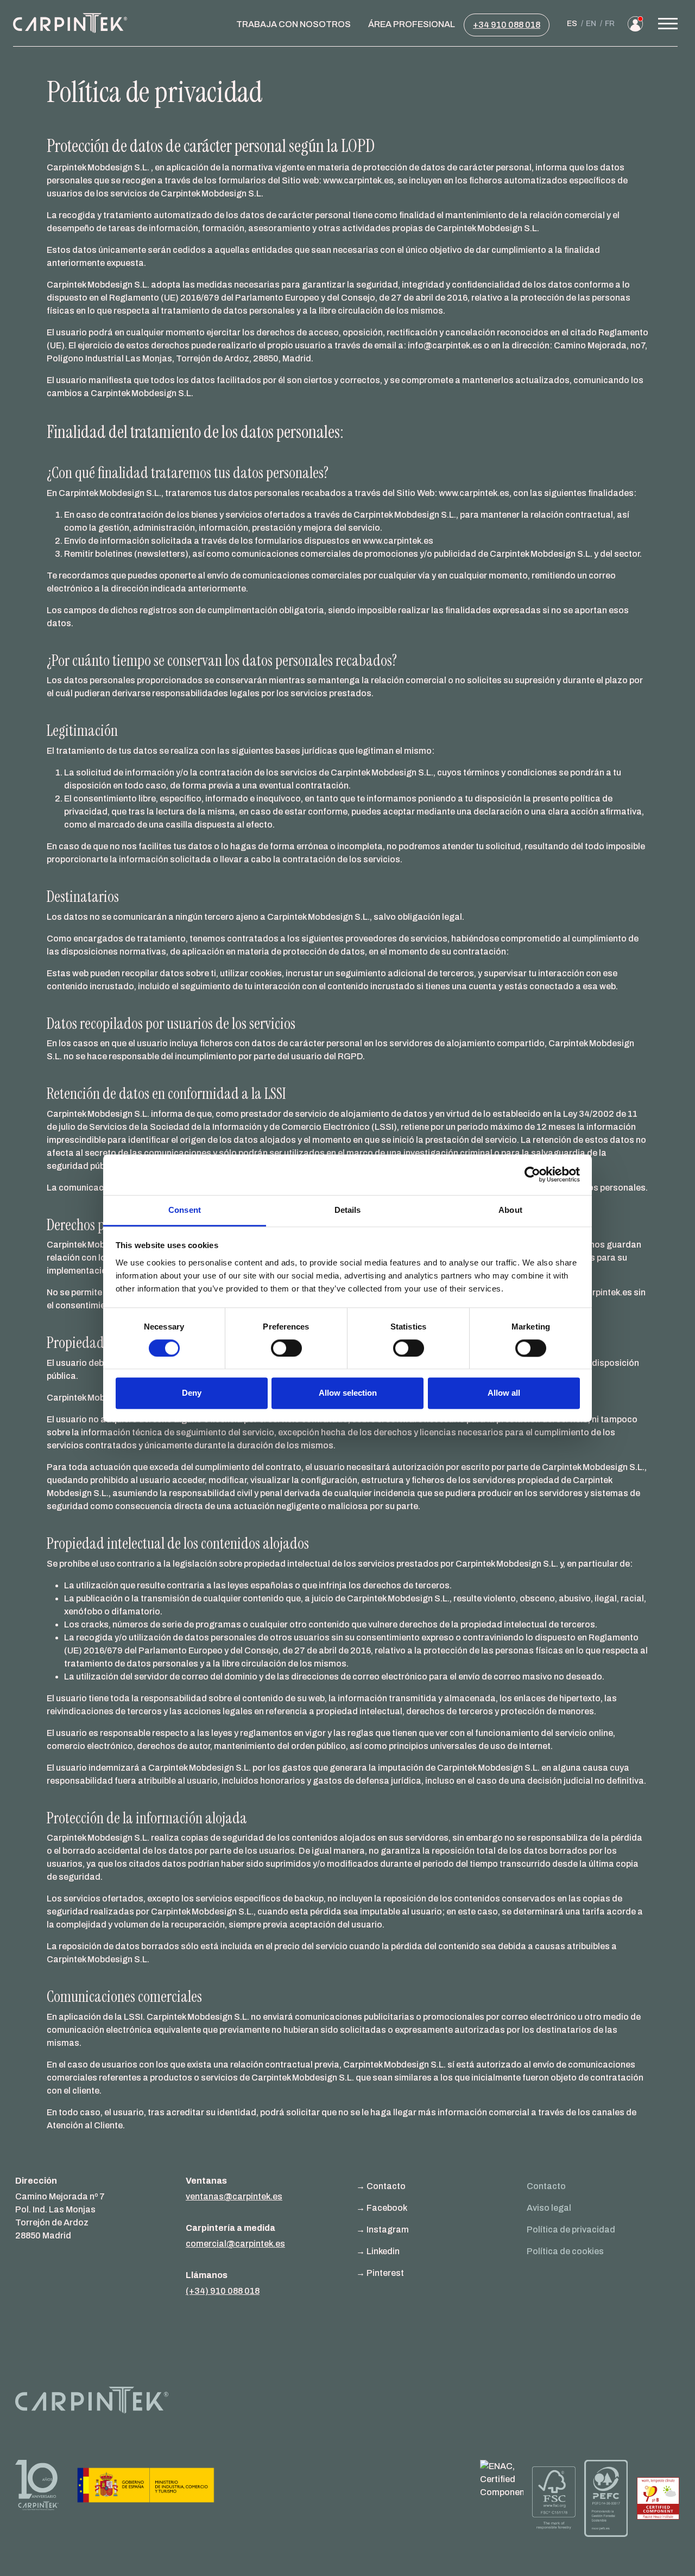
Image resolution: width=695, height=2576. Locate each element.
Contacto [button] (546, 2186)
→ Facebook (382, 2208)
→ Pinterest (380, 2273)
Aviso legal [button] (549, 2208)
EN (591, 24)
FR (610, 24)
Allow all (504, 1393)
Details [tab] (348, 1210)
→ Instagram (383, 2230)
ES (572, 24)
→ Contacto (381, 2186)
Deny (192, 1393)
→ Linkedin (378, 2251)
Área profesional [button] (412, 24)
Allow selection (348, 1393)
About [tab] (510, 1210)
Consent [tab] (185, 1210)
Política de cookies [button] (565, 2251)
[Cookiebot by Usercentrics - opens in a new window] (532, 1174)
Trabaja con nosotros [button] (293, 24)
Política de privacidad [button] (571, 2230)
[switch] (286, 1348)
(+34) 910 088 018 (223, 2291)
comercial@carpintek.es (235, 2244)
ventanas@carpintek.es (234, 2196)
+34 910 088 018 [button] (507, 25)
